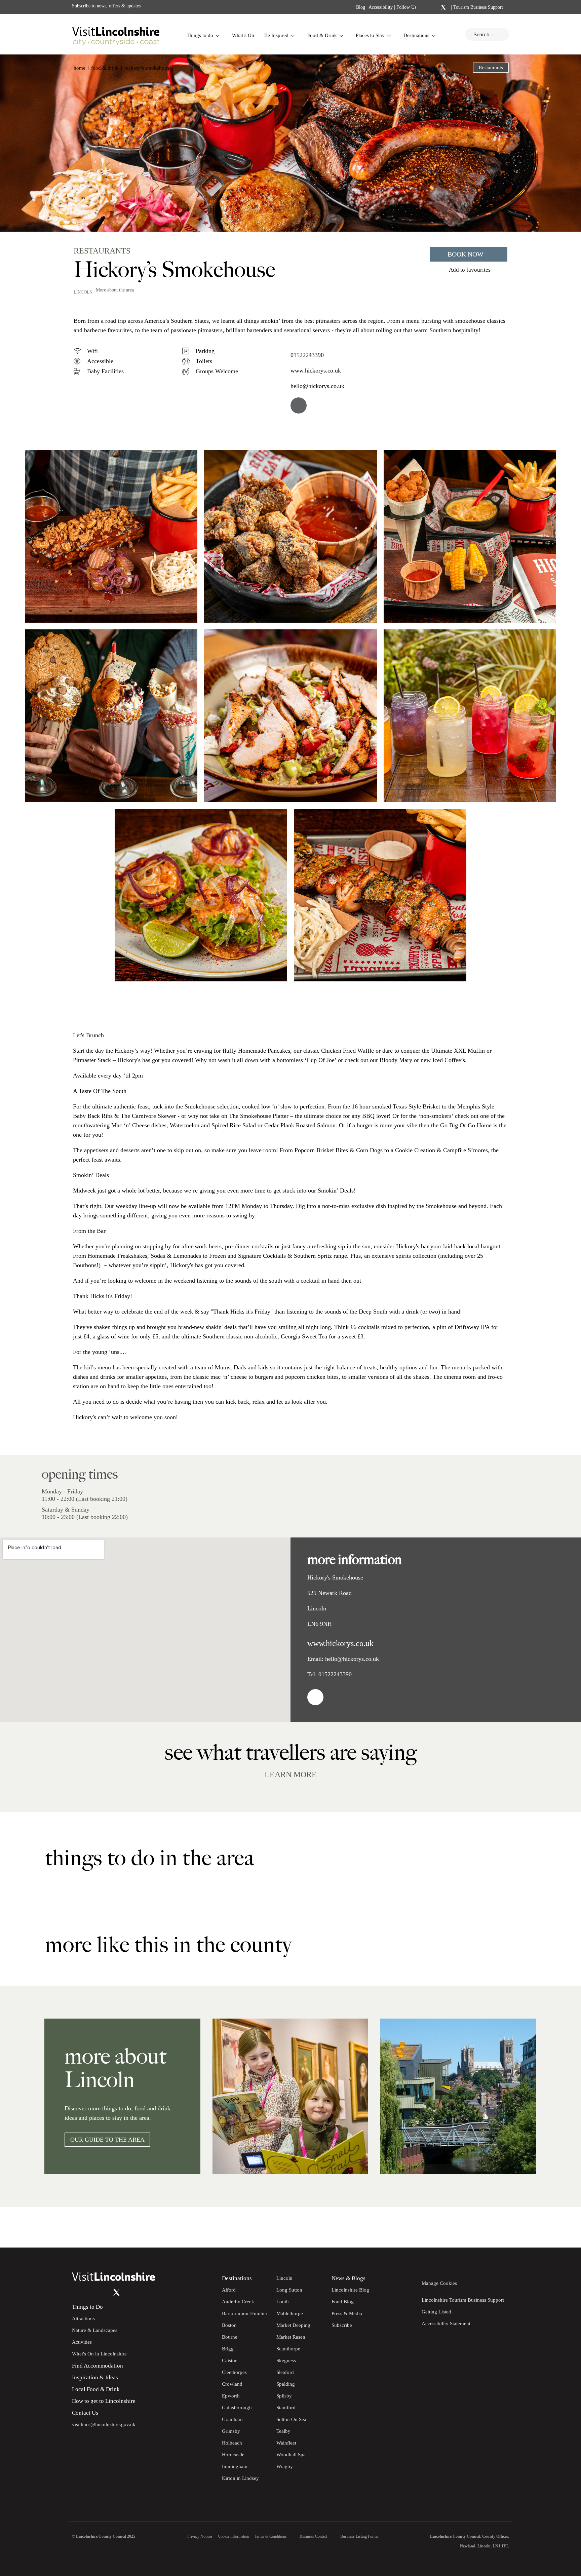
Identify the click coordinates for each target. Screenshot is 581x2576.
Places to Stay (370, 35)
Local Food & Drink (96, 2389)
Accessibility (381, 7)
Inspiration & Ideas (95, 2377)
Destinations (416, 35)
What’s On (243, 35)
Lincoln (83, 292)
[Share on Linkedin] (108, 221)
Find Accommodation (98, 2366)
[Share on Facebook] (97, 221)
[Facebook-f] (426, 7)
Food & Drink (322, 35)
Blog (361, 7)
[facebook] (299, 405)
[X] (443, 7)
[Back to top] (561, 2227)
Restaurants (491, 68)
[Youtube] (103, 2293)
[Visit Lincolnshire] (116, 34)
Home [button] (80, 68)
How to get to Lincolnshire (104, 2401)
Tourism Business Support (477, 7)
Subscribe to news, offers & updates (106, 6)
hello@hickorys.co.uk (317, 386)
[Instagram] (434, 7)
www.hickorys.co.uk (316, 370)
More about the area (115, 290)
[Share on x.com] (120, 221)
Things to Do (87, 2307)
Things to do (200, 35)
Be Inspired (276, 35)
